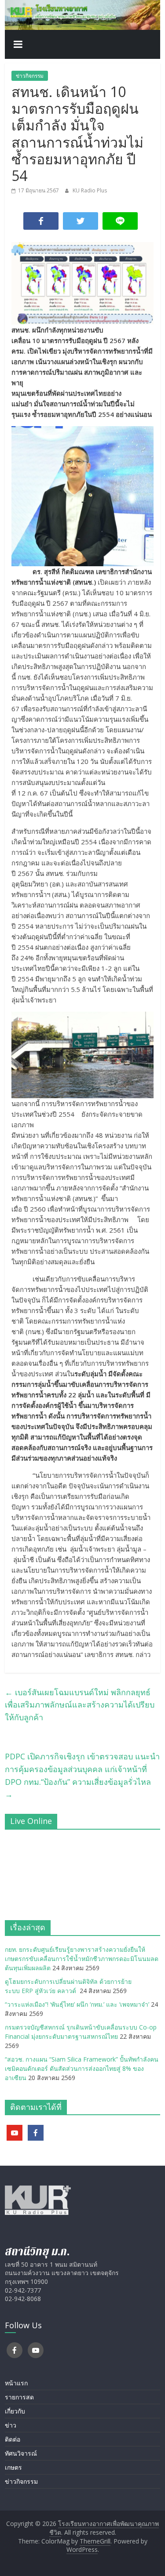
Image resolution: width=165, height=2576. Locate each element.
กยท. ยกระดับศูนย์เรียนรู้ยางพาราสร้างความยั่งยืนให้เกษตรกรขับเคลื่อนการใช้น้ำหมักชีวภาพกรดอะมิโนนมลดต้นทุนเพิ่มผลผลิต (82, 1959)
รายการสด (19, 2397)
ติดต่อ (13, 2439)
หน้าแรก (16, 2383)
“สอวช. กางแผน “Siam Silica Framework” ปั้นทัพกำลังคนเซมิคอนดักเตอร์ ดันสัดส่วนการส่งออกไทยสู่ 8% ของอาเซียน (82, 2068)
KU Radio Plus (90, 190)
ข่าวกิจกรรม (30, 76)
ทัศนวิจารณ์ (21, 2453)
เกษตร (13, 2467)
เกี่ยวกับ (15, 2411)
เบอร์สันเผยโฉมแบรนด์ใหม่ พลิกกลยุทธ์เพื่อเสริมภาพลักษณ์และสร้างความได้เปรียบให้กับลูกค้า (80, 1705)
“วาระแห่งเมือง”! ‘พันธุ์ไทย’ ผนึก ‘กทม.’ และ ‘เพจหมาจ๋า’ (77, 2004)
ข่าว (11, 2425)
